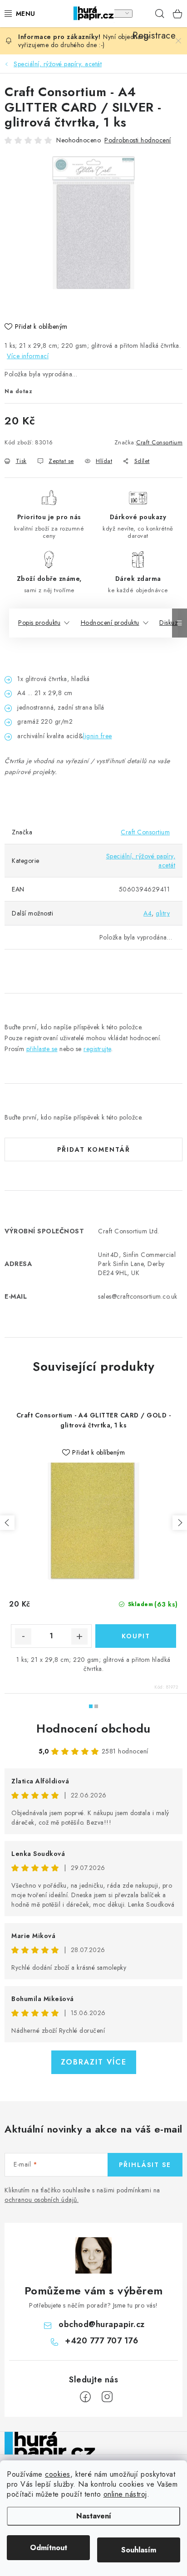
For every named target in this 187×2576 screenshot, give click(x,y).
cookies (58, 2474)
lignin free (98, 736)
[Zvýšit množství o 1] (79, 1636)
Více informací (28, 356)
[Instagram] (107, 2397)
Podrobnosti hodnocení (138, 140)
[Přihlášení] (123, 14)
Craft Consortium (159, 442)
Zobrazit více (94, 2062)
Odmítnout (49, 2548)
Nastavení (94, 2516)
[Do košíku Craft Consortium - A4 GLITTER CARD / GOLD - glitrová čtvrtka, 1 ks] (136, 1636)
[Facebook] (85, 2397)
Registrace (142, 14)
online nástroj (125, 2494)
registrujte (97, 1049)
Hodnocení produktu (110, 623)
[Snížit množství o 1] (23, 1636)
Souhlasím (139, 2550)
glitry (163, 913)
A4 (148, 913)
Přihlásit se (145, 2165)
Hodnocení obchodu (93, 1729)
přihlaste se (42, 1049)
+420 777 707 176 (101, 2341)
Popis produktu (39, 623)
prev (7, 1523)
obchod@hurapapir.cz (102, 2324)
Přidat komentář (94, 1149)
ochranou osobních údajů (41, 2200)
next (180, 1523)
